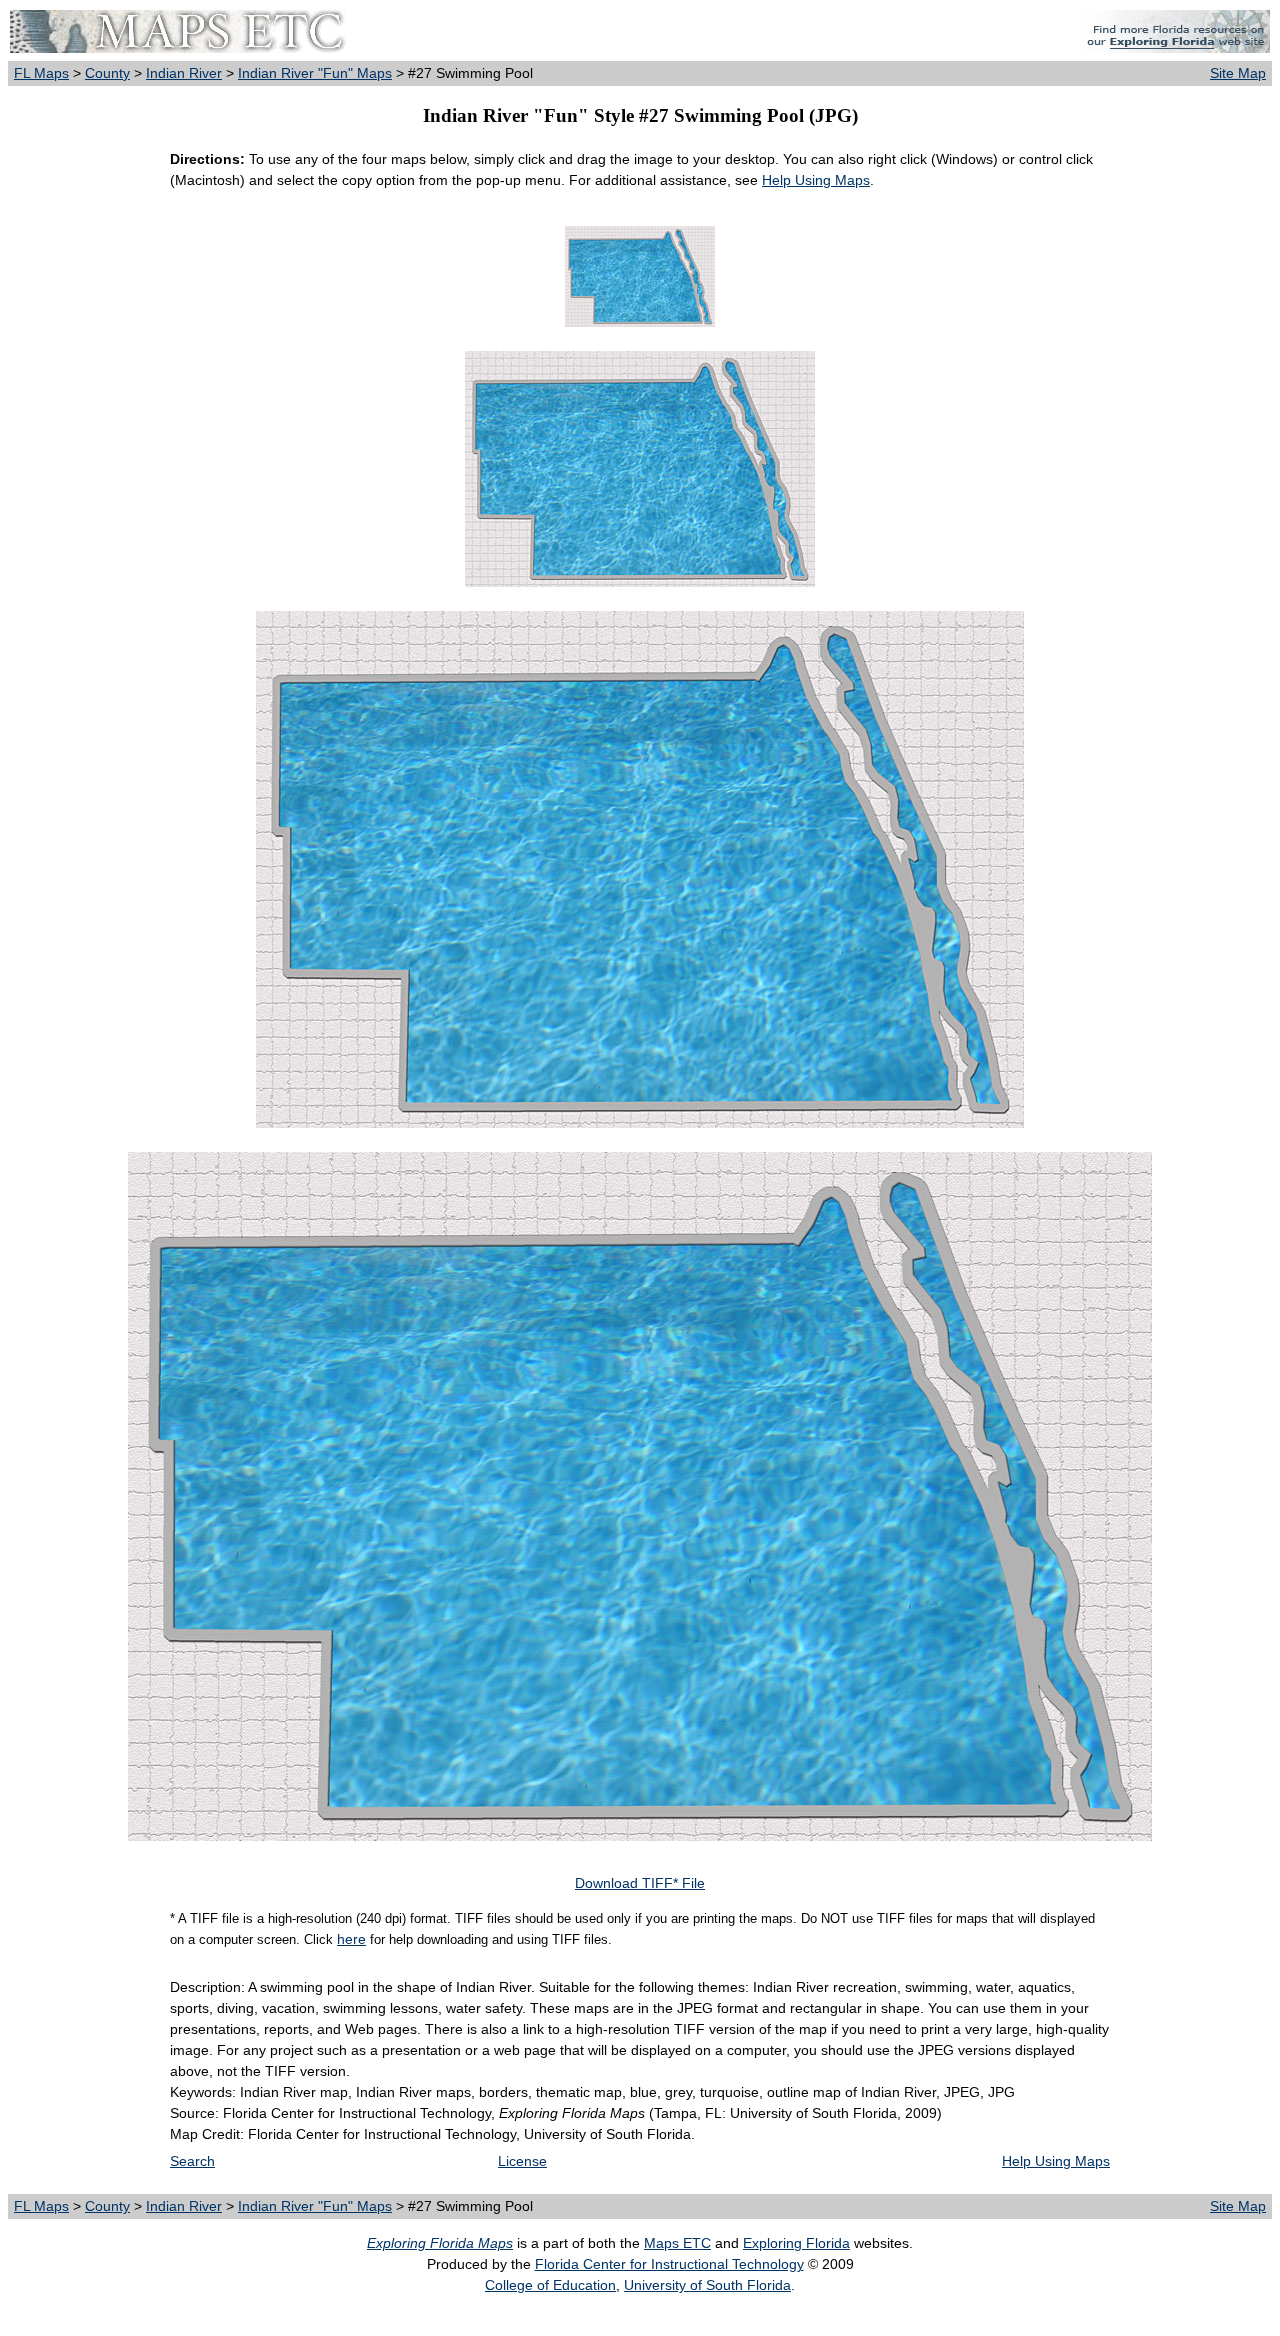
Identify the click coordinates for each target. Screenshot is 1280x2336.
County (107, 73)
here (351, 1939)
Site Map (1238, 73)
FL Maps (41, 73)
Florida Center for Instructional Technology (669, 2264)
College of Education (550, 2285)
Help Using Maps (816, 180)
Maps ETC (677, 2243)
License (522, 2161)
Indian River (184, 73)
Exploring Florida (796, 2243)
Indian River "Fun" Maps (315, 73)
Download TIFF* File (640, 1883)
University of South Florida (707, 2285)
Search (192, 2161)
